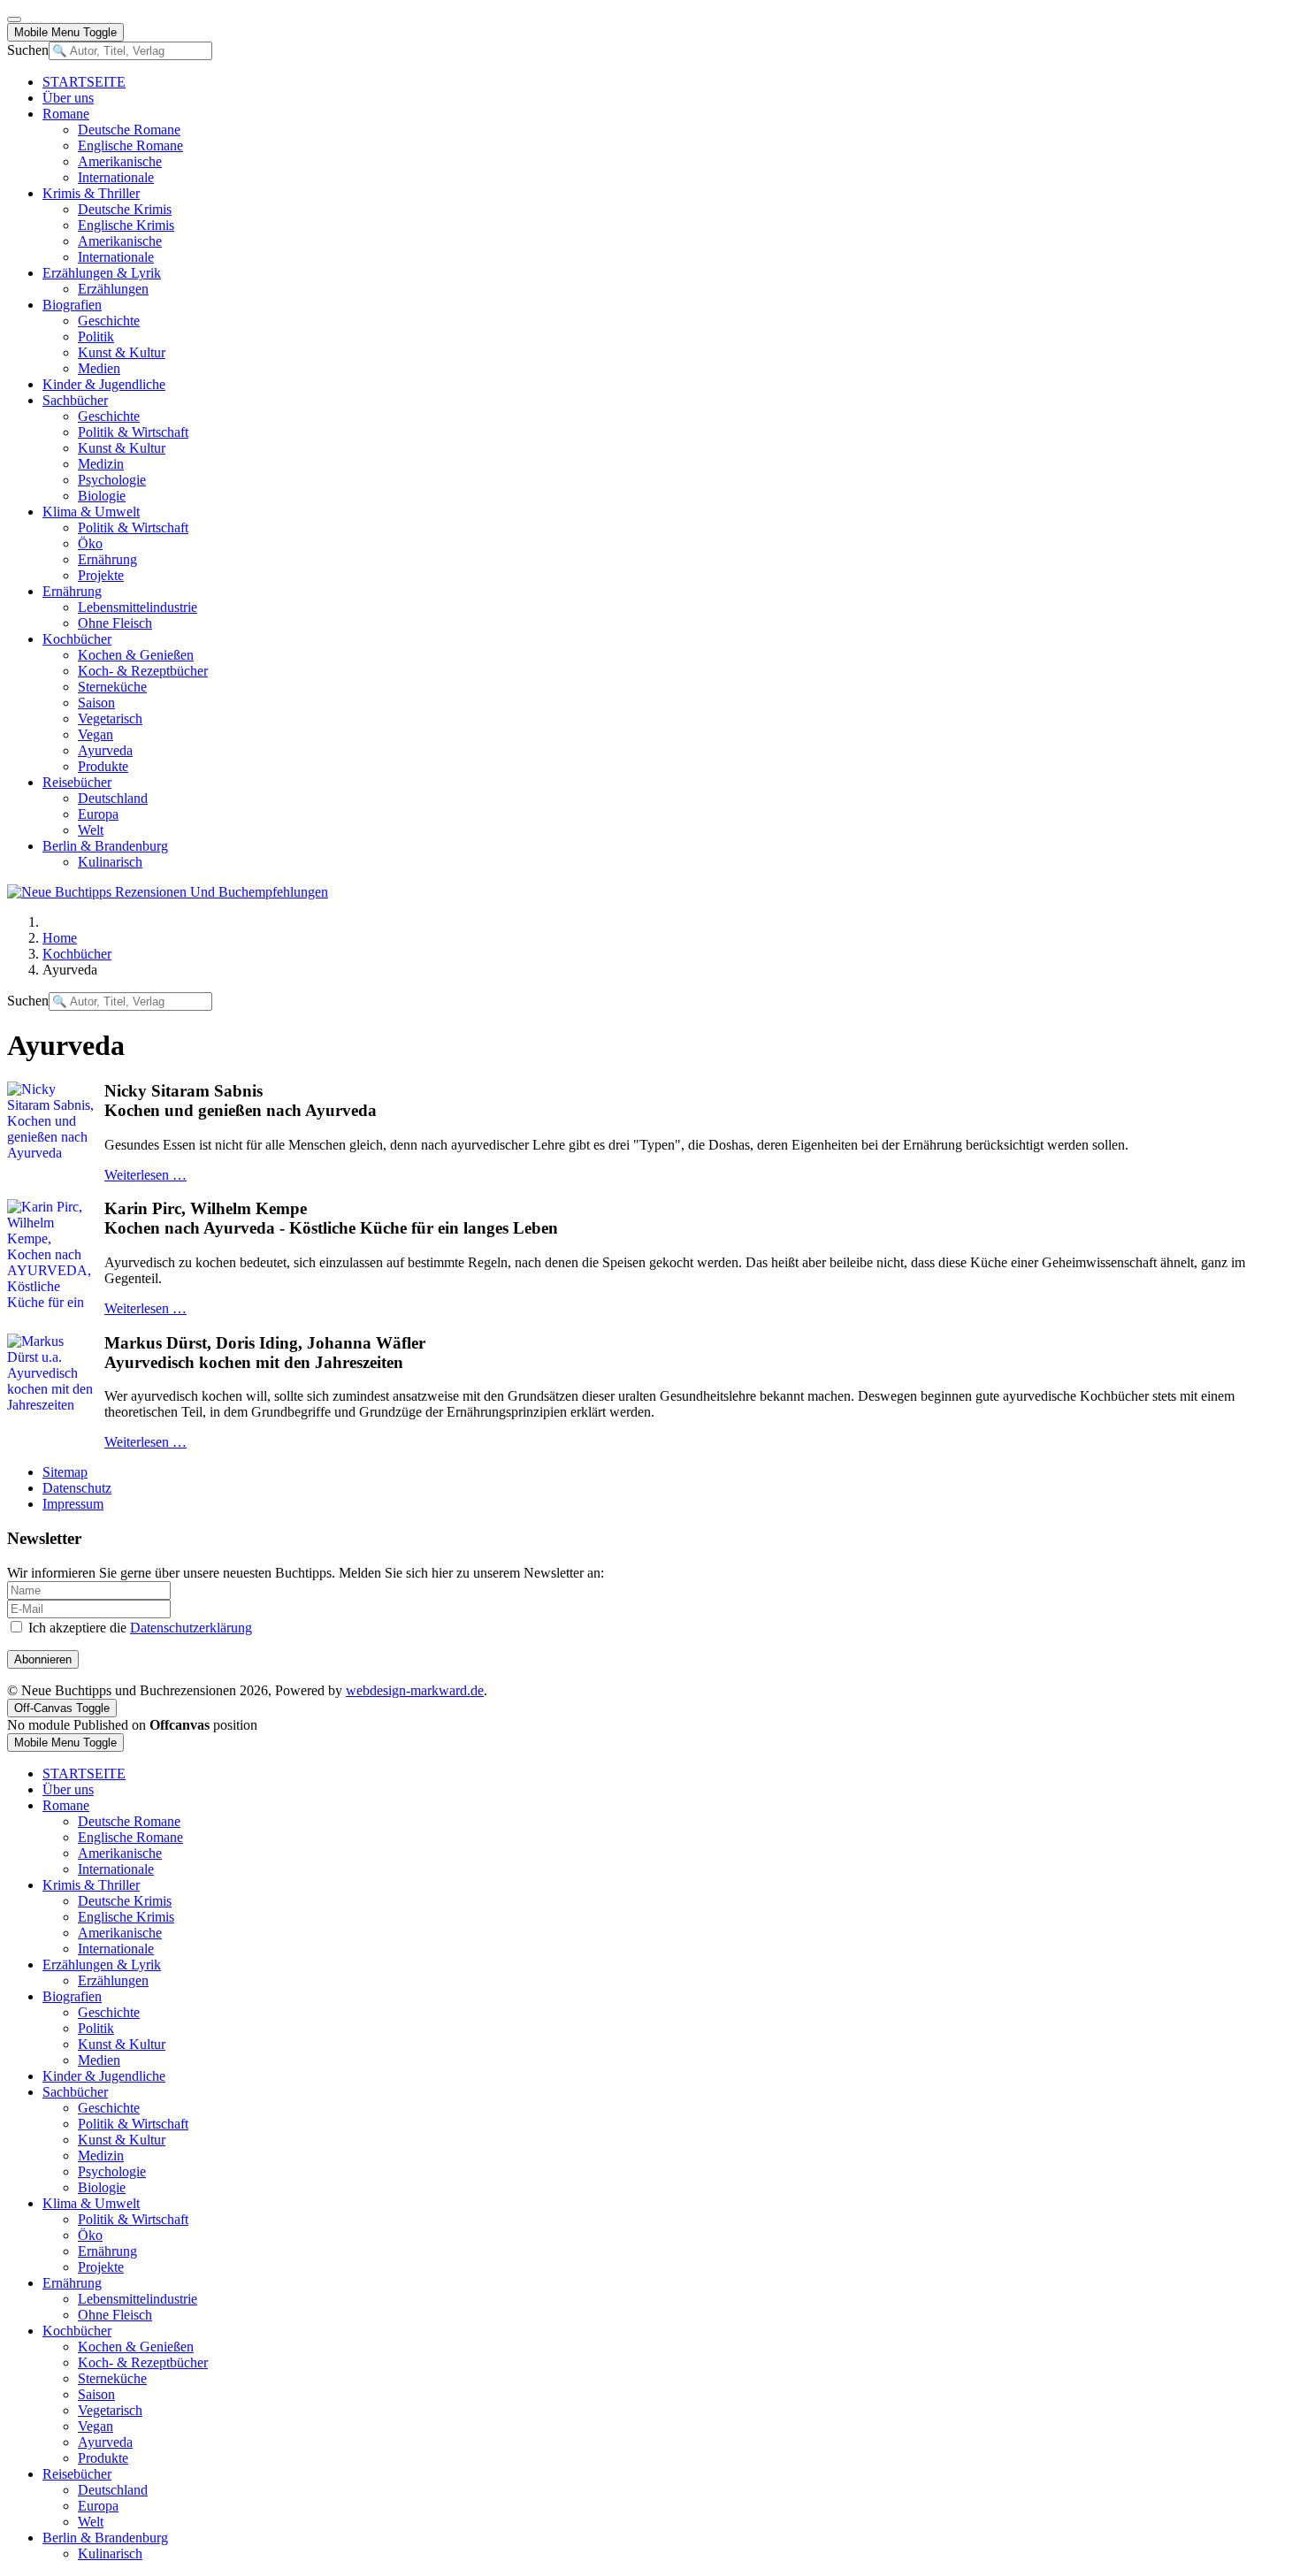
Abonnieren (43, 1659)
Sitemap (65, 1472)
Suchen (28, 50)
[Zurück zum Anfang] (14, 19)
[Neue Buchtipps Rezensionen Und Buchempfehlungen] (168, 892)
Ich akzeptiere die (138, 1628)
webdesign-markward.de (415, 1690)
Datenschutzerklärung (191, 1628)
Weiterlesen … (145, 1175)
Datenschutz (77, 1488)
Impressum (73, 1504)
